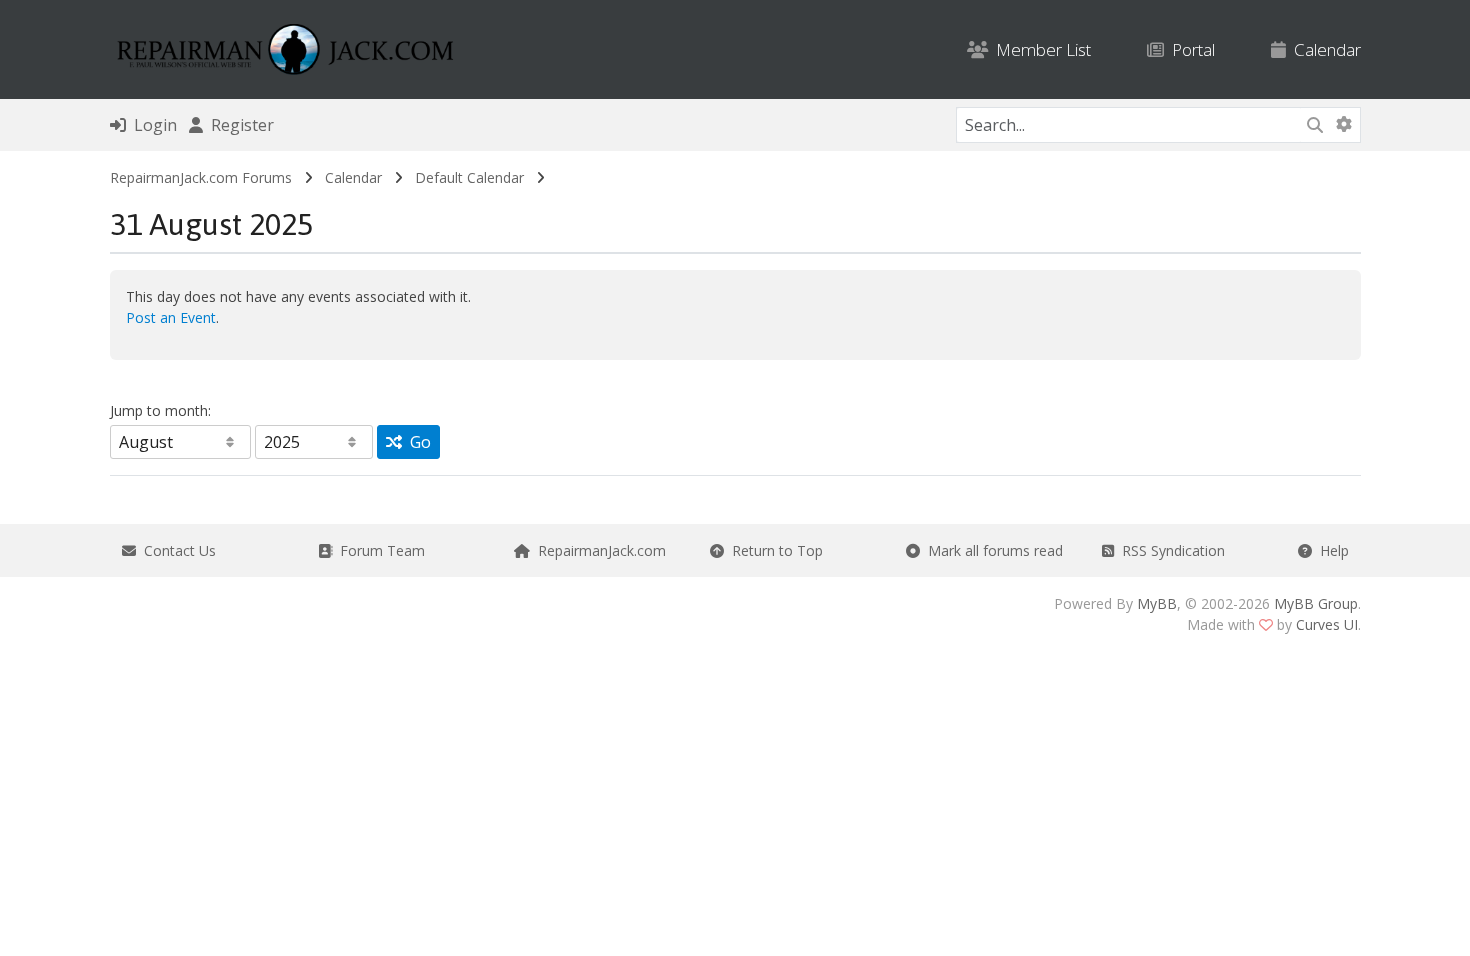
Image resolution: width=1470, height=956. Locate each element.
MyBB (1157, 603)
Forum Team (378, 550)
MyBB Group (1316, 603)
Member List (1039, 49)
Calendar (1323, 49)
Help (1330, 550)
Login (151, 125)
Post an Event (171, 317)
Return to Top (773, 550)
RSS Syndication (1169, 550)
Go (416, 442)
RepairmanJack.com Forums (201, 177)
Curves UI (1327, 624)
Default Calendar (469, 177)
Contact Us (176, 550)
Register (238, 125)
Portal (1189, 49)
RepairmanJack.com (598, 550)
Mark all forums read (991, 550)
